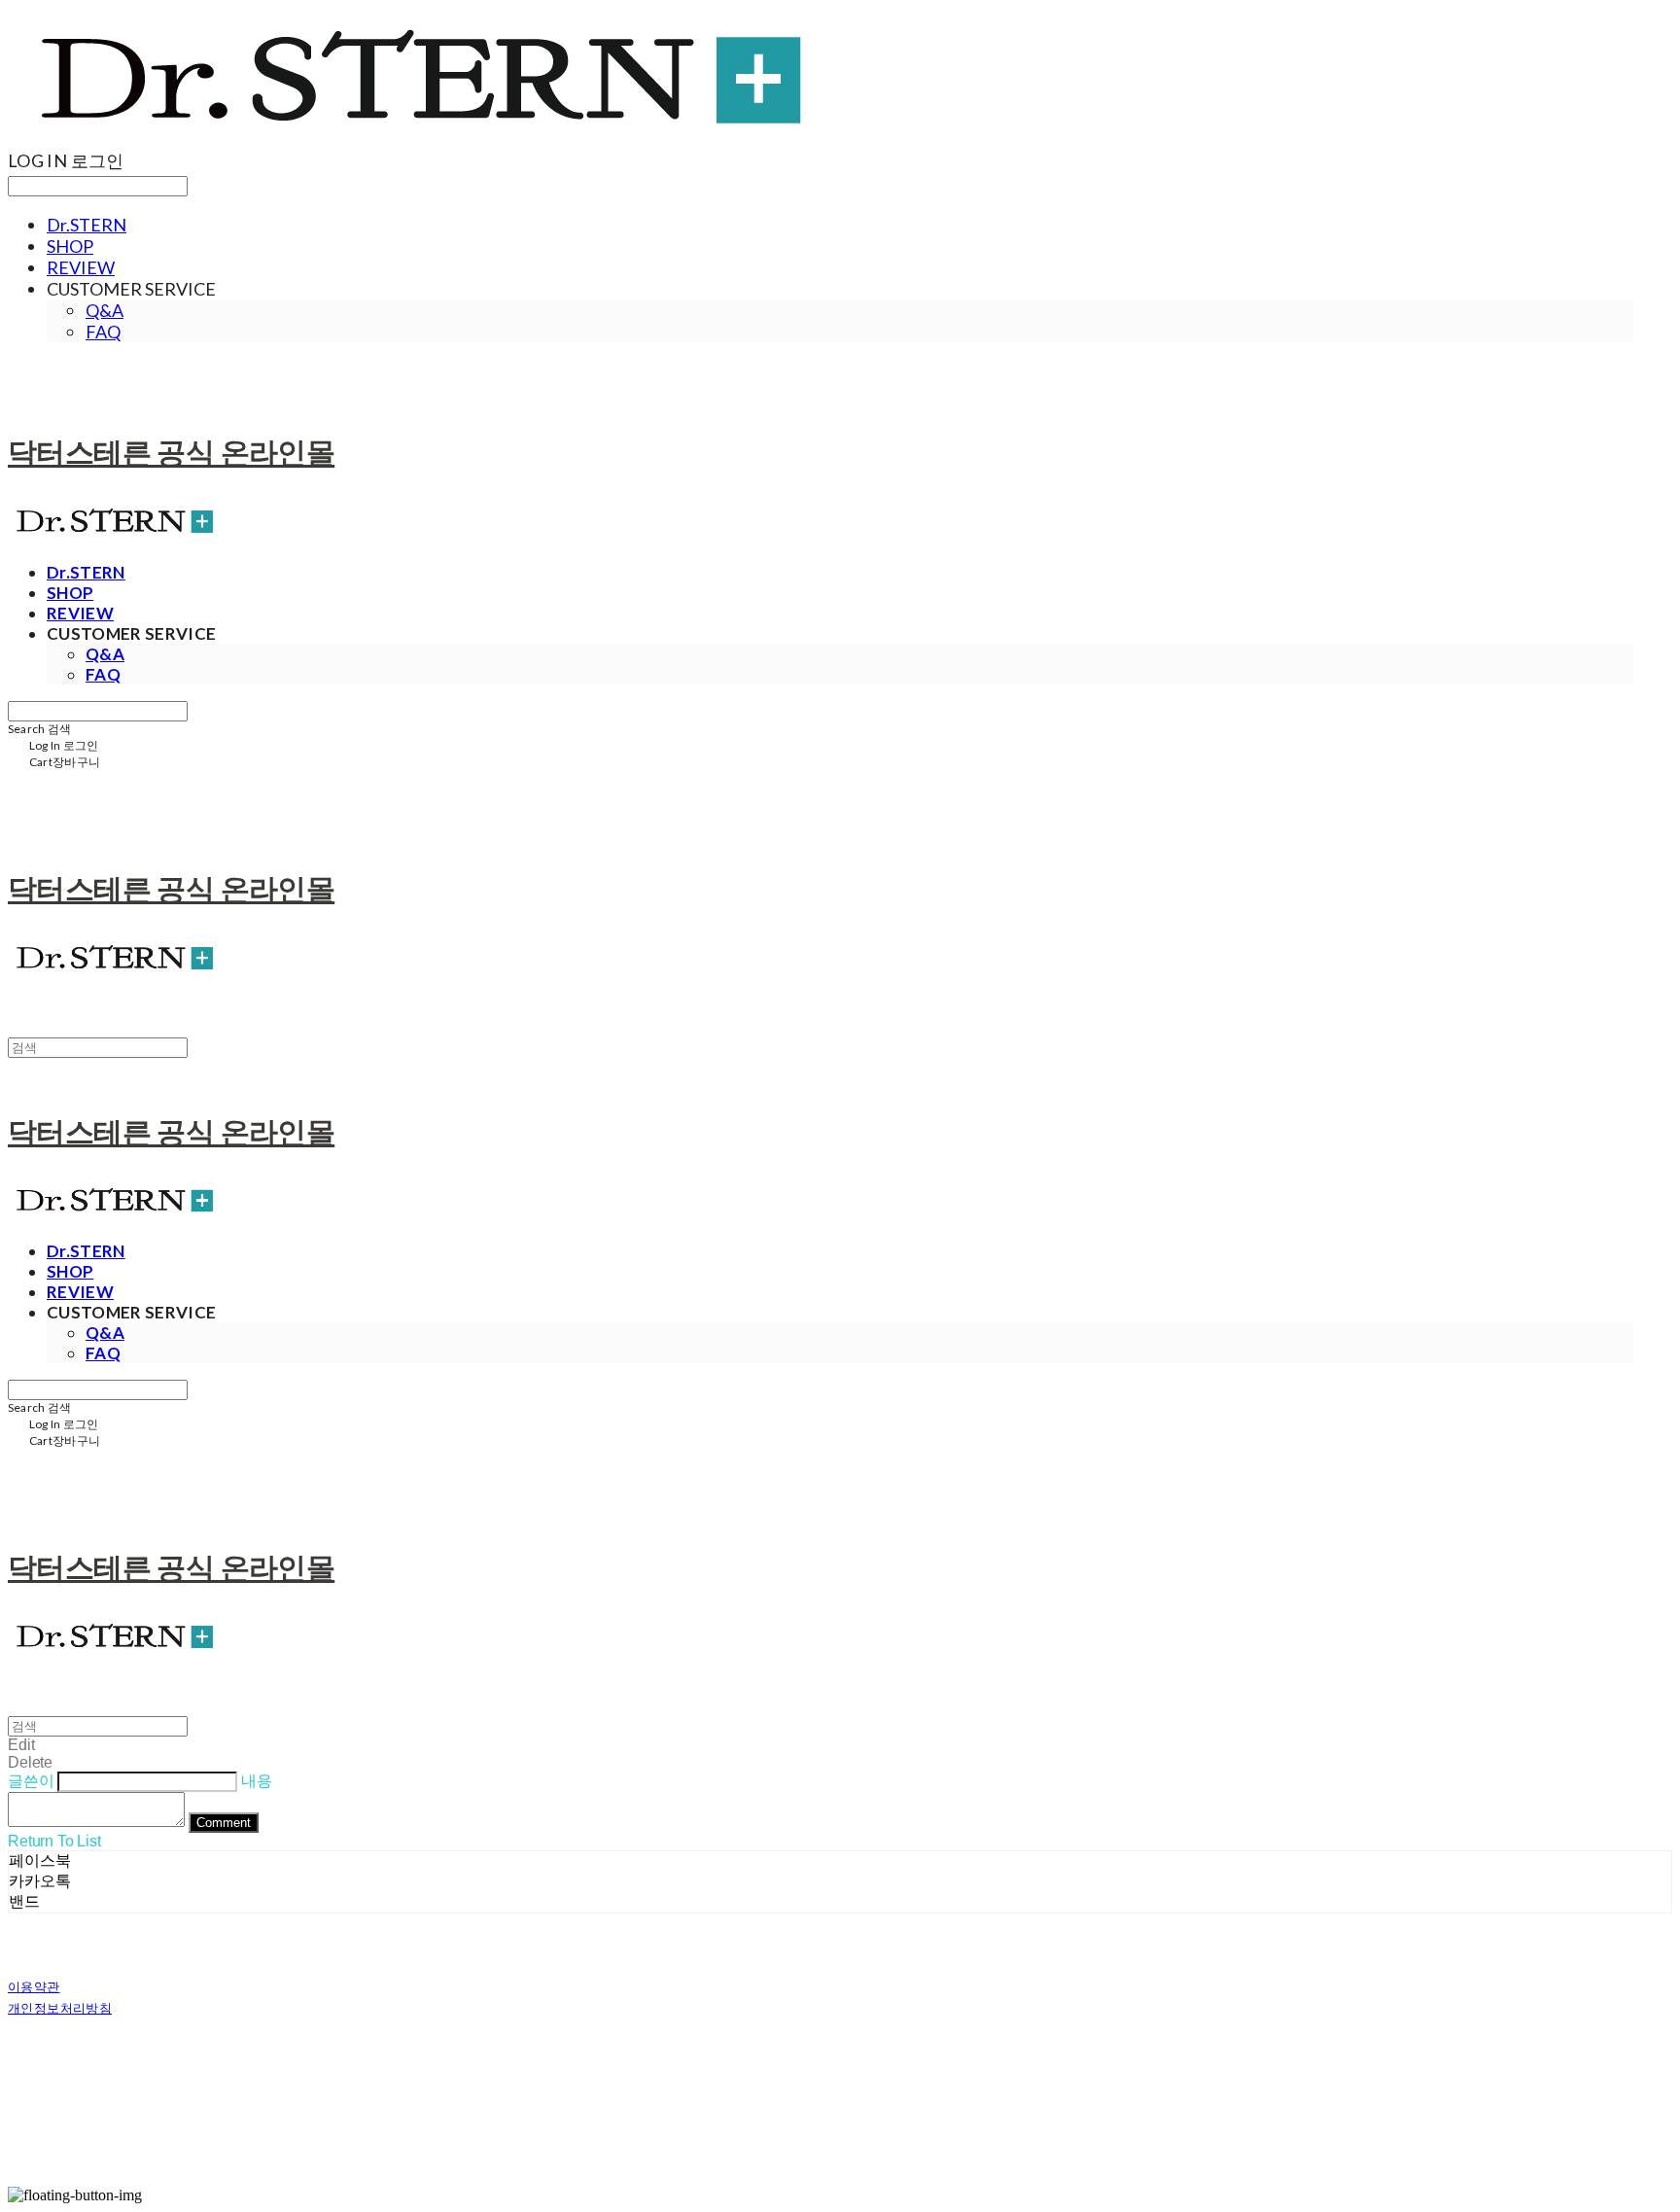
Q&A (105, 310)
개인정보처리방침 (60, 2008)
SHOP (70, 246)
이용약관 (34, 1986)
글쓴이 (31, 1781)
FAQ (103, 332)
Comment (224, 1823)
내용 (257, 1781)
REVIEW (81, 267)
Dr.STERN (87, 225)
